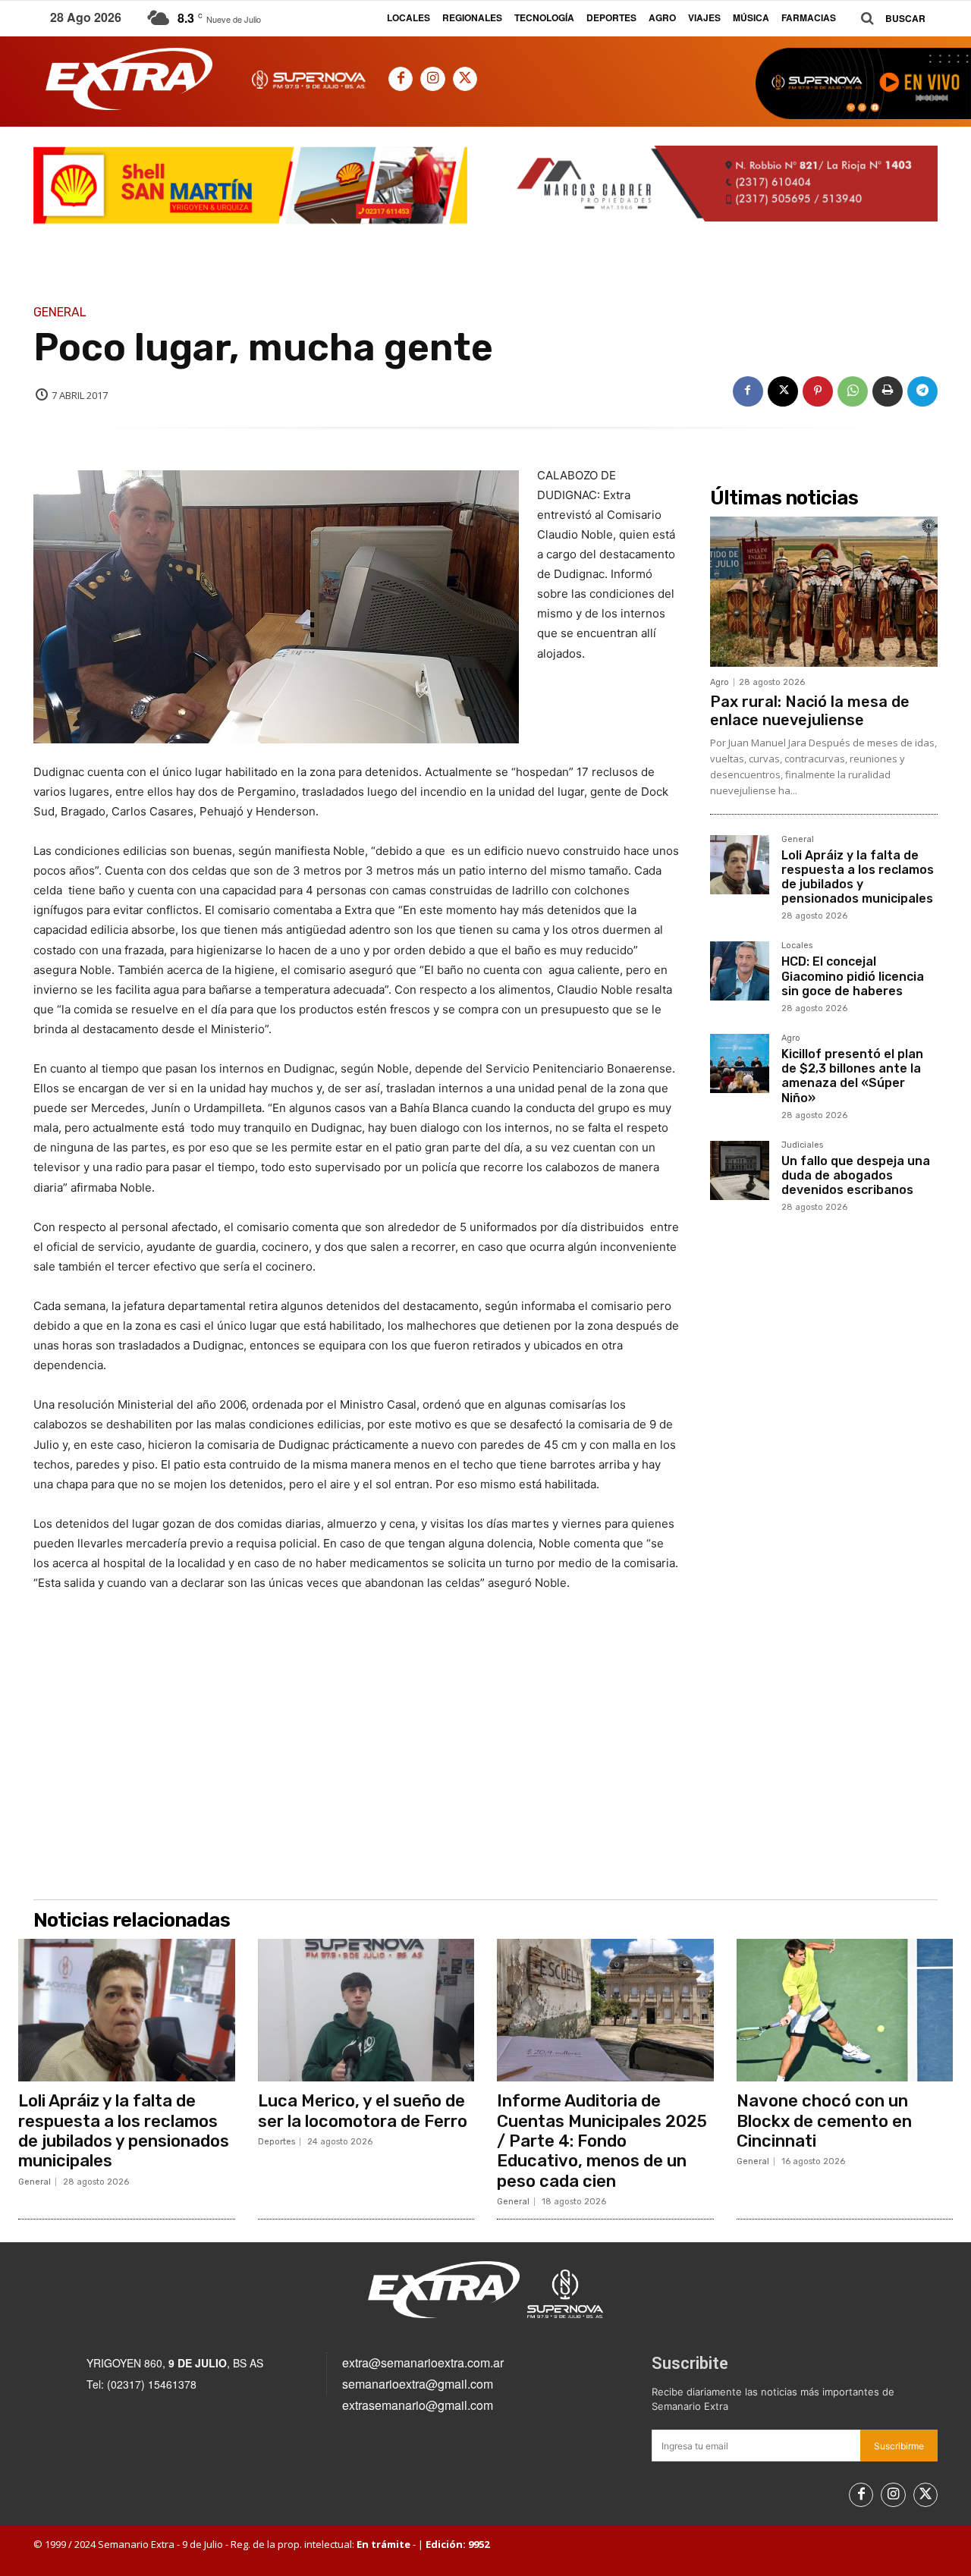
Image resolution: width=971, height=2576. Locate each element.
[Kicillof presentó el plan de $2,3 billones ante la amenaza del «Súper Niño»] (740, 1063)
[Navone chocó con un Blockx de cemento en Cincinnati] (845, 2010)
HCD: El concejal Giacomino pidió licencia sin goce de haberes (853, 976)
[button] (888, 19)
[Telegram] (922, 391)
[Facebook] (401, 79)
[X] (465, 79)
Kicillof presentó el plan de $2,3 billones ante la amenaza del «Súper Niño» (852, 1076)
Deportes (277, 2142)
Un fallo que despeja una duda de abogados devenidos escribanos (856, 1175)
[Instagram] (432, 79)
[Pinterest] (818, 391)
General (60, 313)
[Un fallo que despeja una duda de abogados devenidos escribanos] (740, 1170)
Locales (797, 946)
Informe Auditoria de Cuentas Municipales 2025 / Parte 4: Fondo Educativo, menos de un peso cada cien (602, 2141)
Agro (720, 682)
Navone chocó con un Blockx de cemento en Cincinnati (824, 2121)
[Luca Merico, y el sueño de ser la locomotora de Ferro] (366, 2010)
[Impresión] (888, 391)
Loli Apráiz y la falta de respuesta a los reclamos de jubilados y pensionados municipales (858, 877)
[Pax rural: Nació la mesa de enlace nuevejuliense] (824, 592)
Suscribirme (899, 2446)
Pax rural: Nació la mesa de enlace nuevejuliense (810, 711)
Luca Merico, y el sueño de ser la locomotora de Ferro (363, 2111)
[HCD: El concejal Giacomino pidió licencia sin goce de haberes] (740, 971)
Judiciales (802, 1145)
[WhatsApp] (853, 391)
